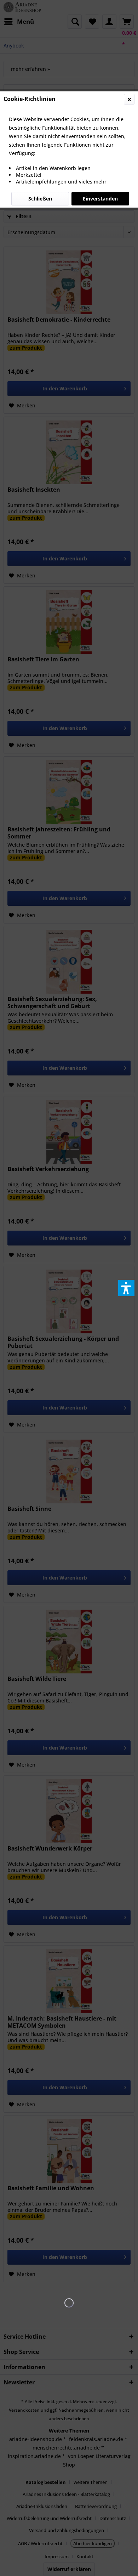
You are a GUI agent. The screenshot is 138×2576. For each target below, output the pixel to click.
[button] (126, 1288)
